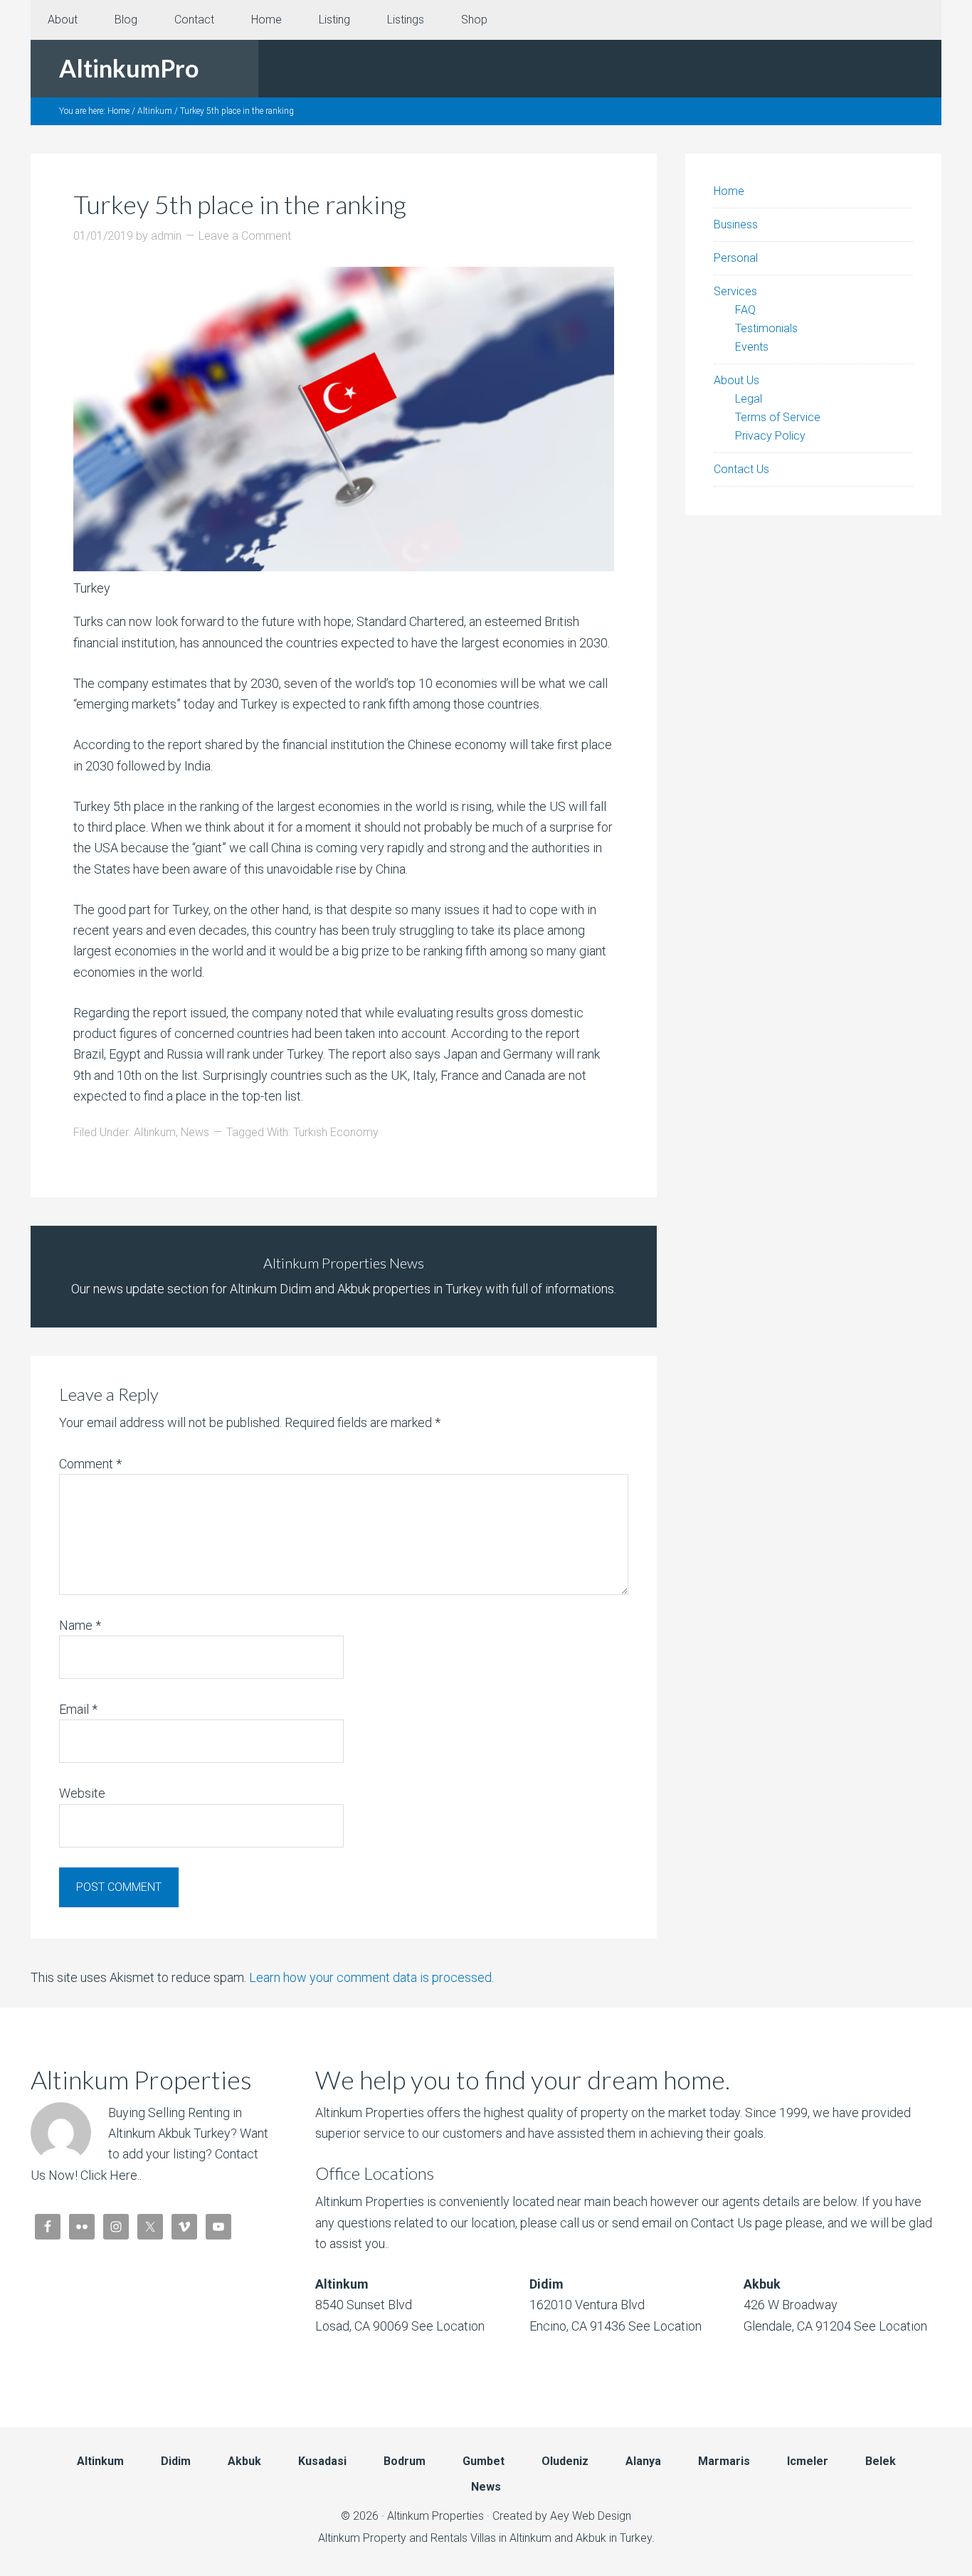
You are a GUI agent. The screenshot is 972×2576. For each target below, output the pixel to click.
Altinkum (155, 1132)
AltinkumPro (129, 68)
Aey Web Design (591, 2516)
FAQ (745, 310)
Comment (90, 1464)
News (195, 1132)
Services (735, 291)
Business (736, 224)
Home (729, 191)
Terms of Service (778, 417)
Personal (736, 258)
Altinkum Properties (435, 2516)
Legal (749, 399)
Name (80, 1625)
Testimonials (766, 328)
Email (78, 1709)
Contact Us (741, 469)
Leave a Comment (245, 236)
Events (752, 347)
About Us (736, 380)
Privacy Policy (770, 436)
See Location (447, 2326)
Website (82, 1793)
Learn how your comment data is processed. (371, 1977)
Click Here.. (111, 2175)
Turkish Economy (336, 1132)
